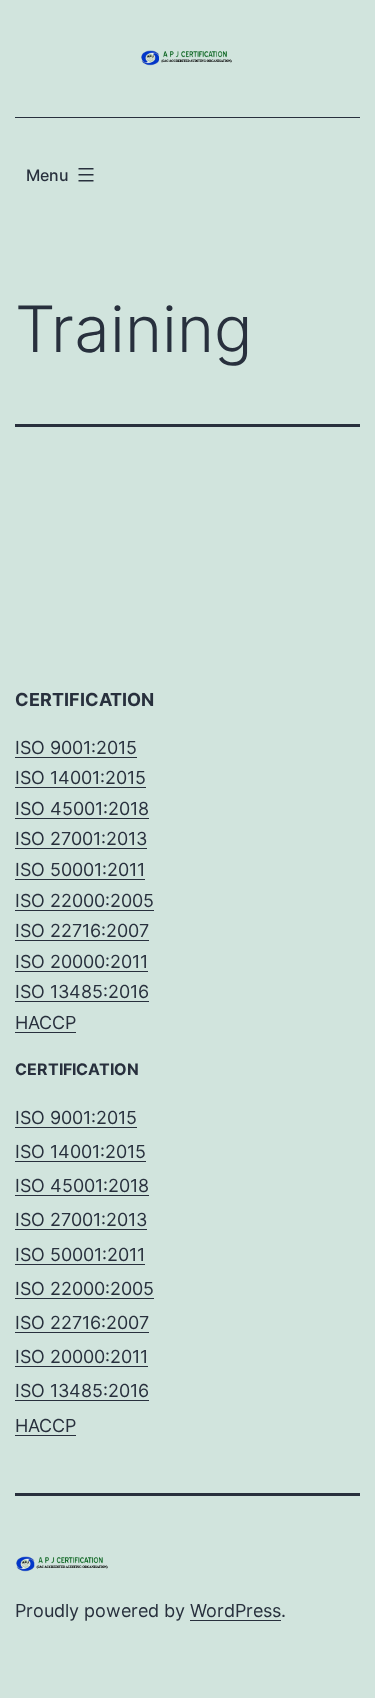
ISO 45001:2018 (82, 808)
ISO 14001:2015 (80, 777)
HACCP (45, 1022)
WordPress (235, 1610)
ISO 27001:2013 (81, 838)
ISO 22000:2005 (84, 900)
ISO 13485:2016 (82, 991)
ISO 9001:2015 (76, 747)
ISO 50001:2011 (80, 869)
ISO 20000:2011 (81, 961)
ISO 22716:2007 (82, 930)
